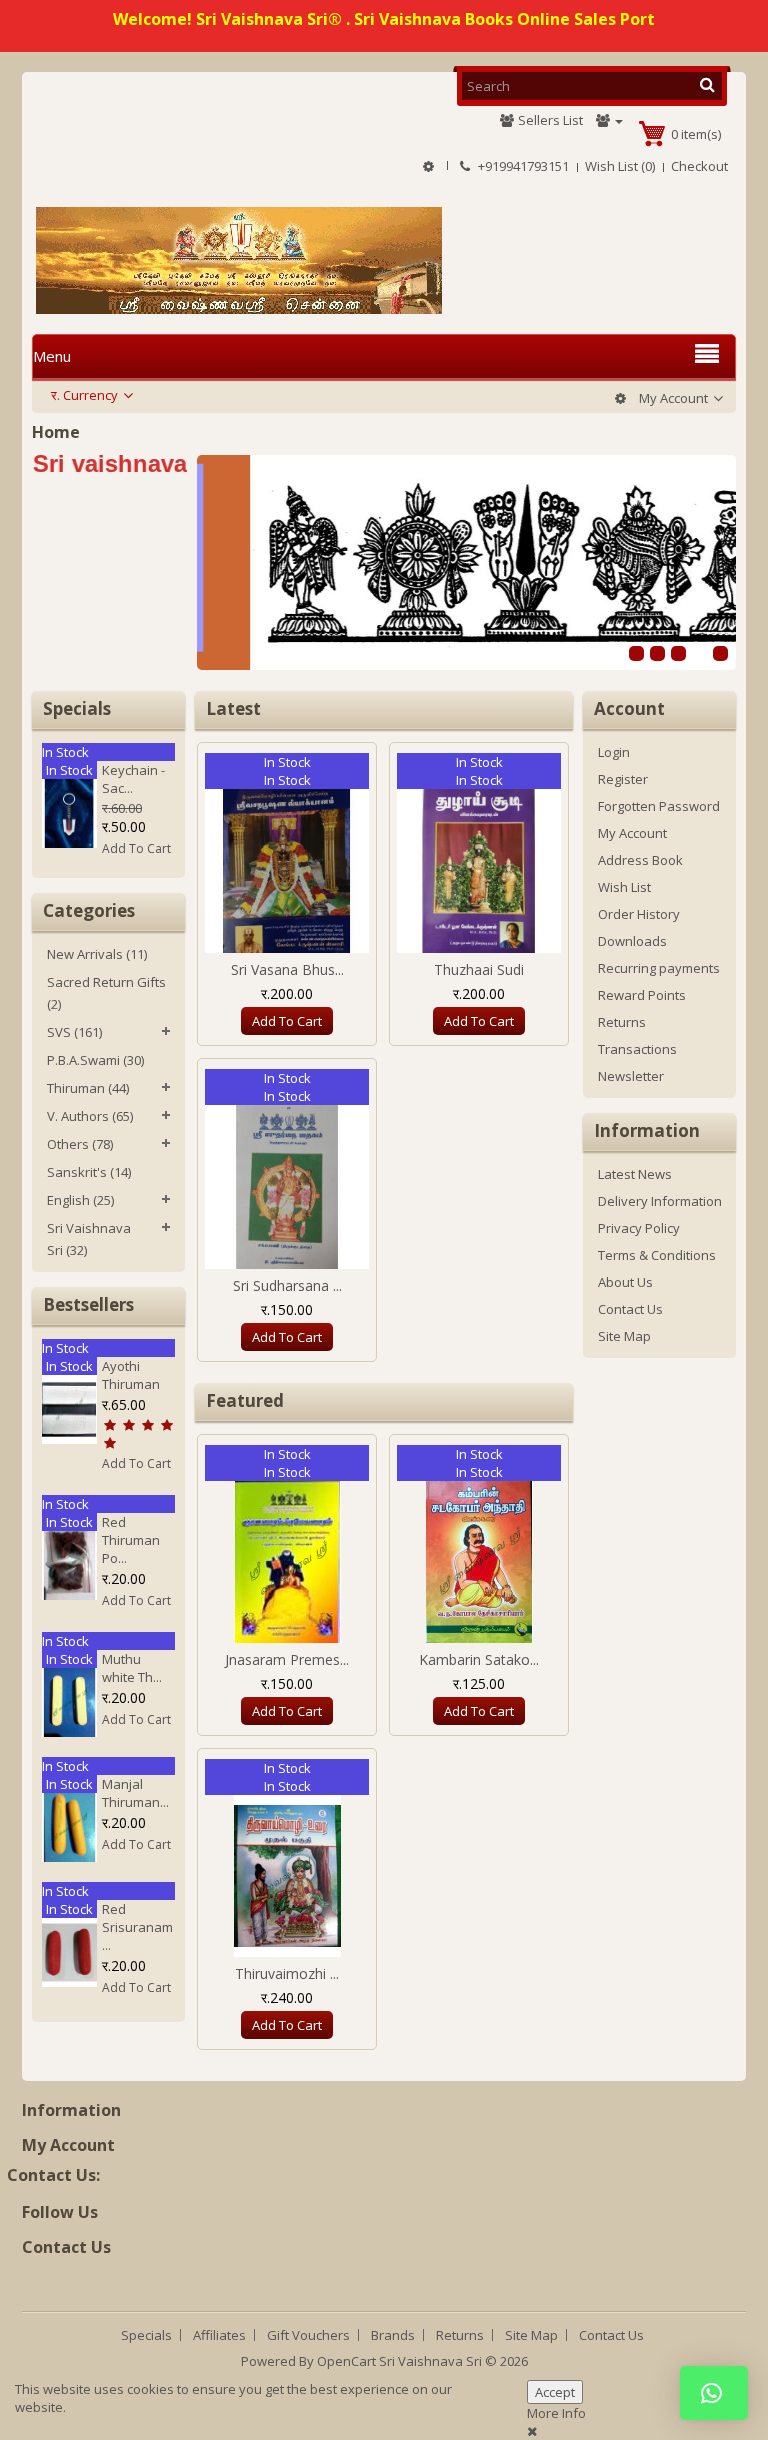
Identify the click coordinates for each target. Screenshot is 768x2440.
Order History (639, 914)
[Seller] (609, 120)
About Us (625, 1282)
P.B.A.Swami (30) (95, 1060)
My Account (632, 833)
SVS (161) (74, 1032)
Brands (393, 2335)
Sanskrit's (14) (89, 1172)
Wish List (624, 887)
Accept (555, 2392)
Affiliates (219, 2335)
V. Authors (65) (90, 1116)
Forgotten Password (659, 806)
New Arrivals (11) (97, 954)
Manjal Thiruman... (135, 1793)
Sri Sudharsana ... (287, 1285)
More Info (556, 2413)
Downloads (632, 941)
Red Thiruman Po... (131, 1540)
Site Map (624, 1336)
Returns (622, 1022)
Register (623, 779)
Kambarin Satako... (479, 1659)
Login (614, 752)
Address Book (640, 860)
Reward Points (642, 995)
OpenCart (346, 2361)
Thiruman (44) (88, 1088)
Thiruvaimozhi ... (287, 1973)
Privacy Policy (639, 1228)
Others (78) (80, 1144)
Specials (146, 2335)
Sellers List (549, 120)
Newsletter (631, 1076)
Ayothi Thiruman (131, 1375)
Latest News (635, 1174)
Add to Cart (136, 848)
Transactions (637, 1049)
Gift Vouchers (308, 2335)
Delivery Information (660, 1201)
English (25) (80, 1200)
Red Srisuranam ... (137, 1927)
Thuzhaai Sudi (479, 969)
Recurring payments (659, 968)
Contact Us (630, 1309)
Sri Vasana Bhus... (287, 969)
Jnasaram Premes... (287, 1659)
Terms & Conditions (657, 1255)
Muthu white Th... (132, 1668)
